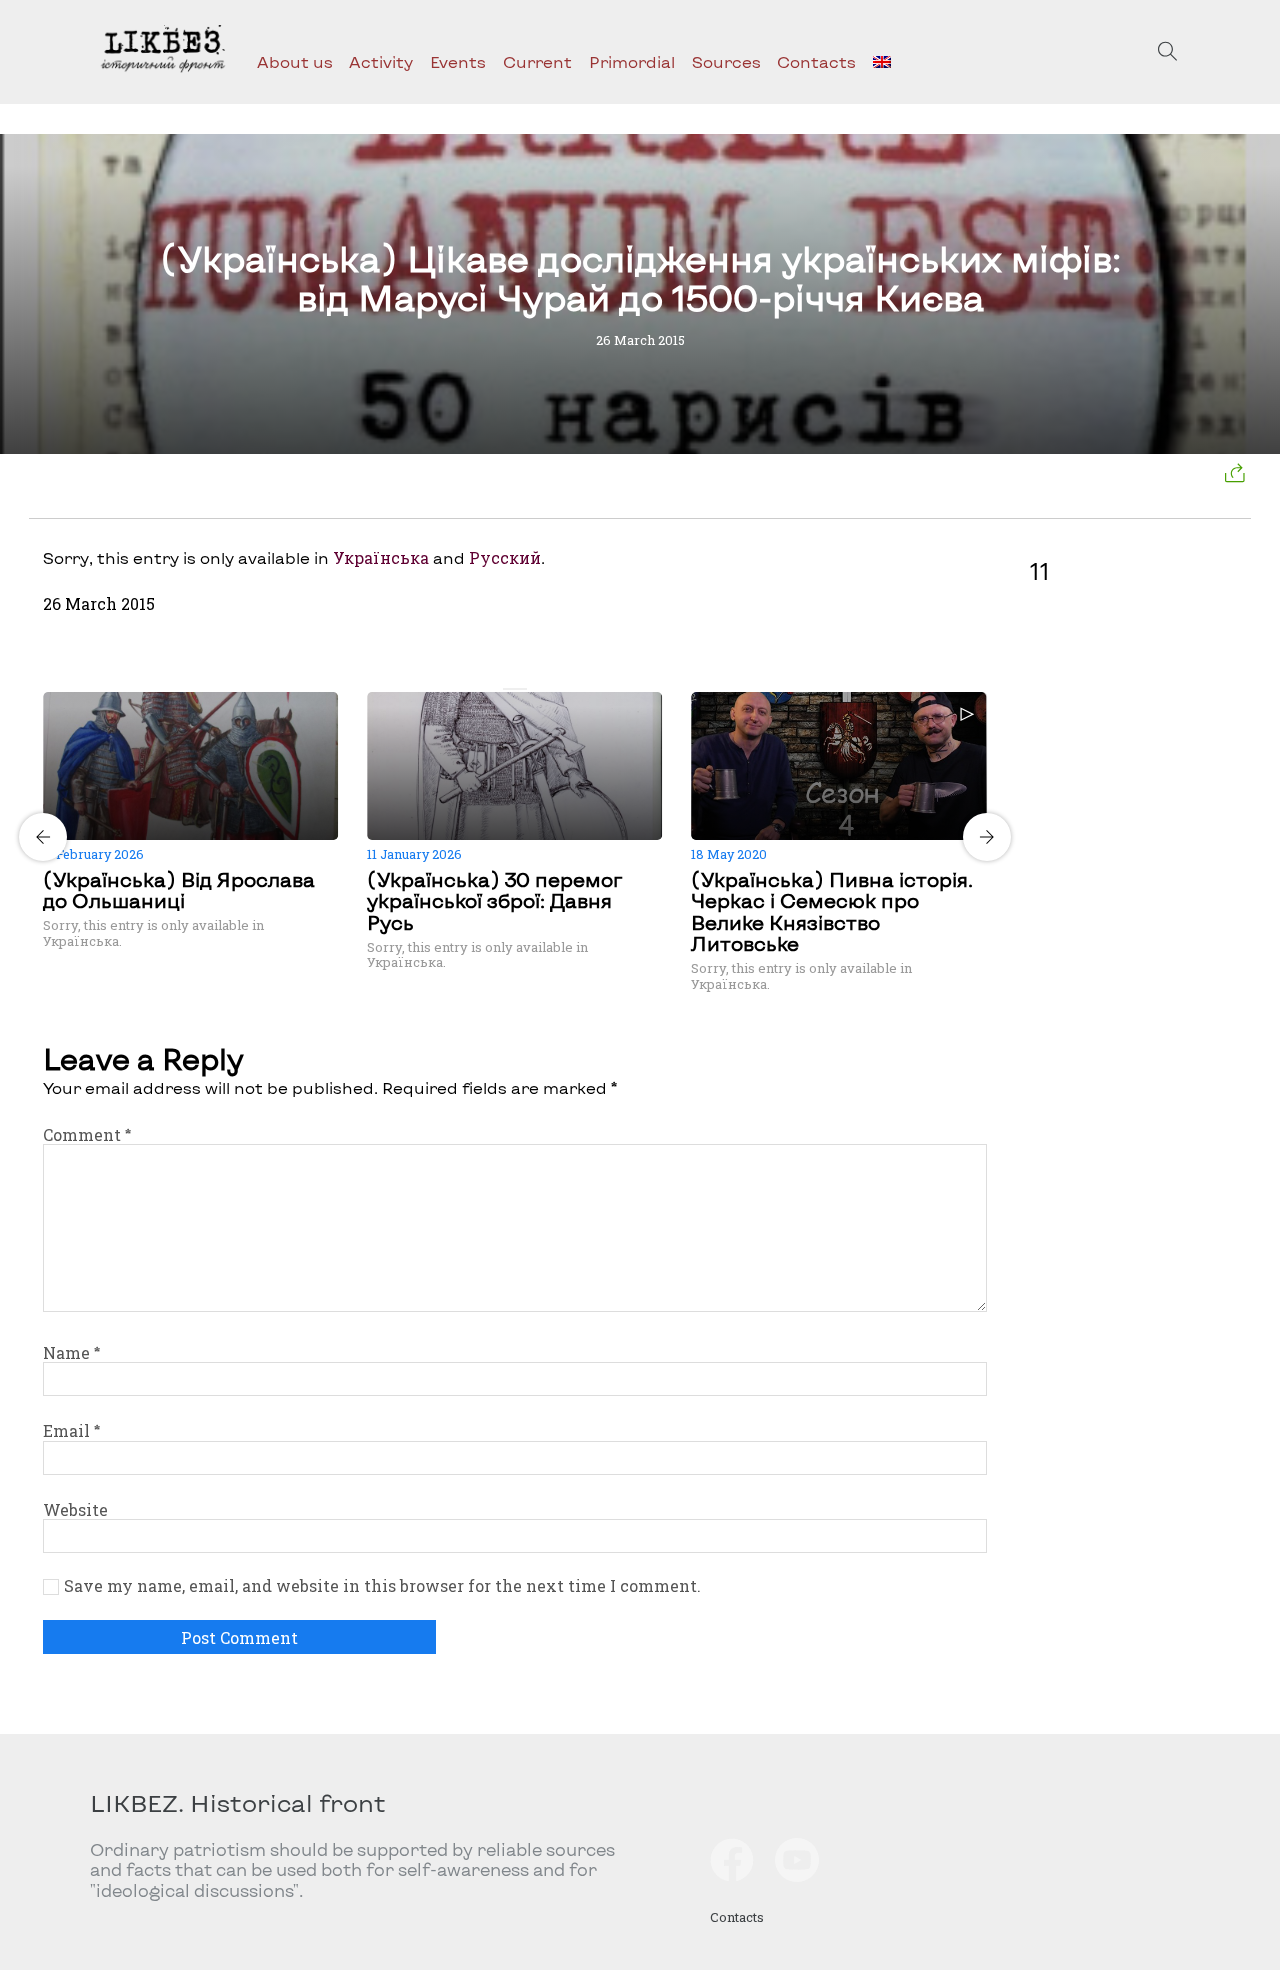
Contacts (816, 61)
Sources (726, 61)
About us (295, 61)
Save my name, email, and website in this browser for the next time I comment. (382, 1586)
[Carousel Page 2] (521, 689)
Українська (381, 557)
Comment (87, 1134)
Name (71, 1352)
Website (75, 1509)
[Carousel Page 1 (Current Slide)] (509, 689)
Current (537, 61)
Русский (505, 557)
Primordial (632, 61)
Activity (381, 61)
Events (458, 61)
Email (71, 1430)
